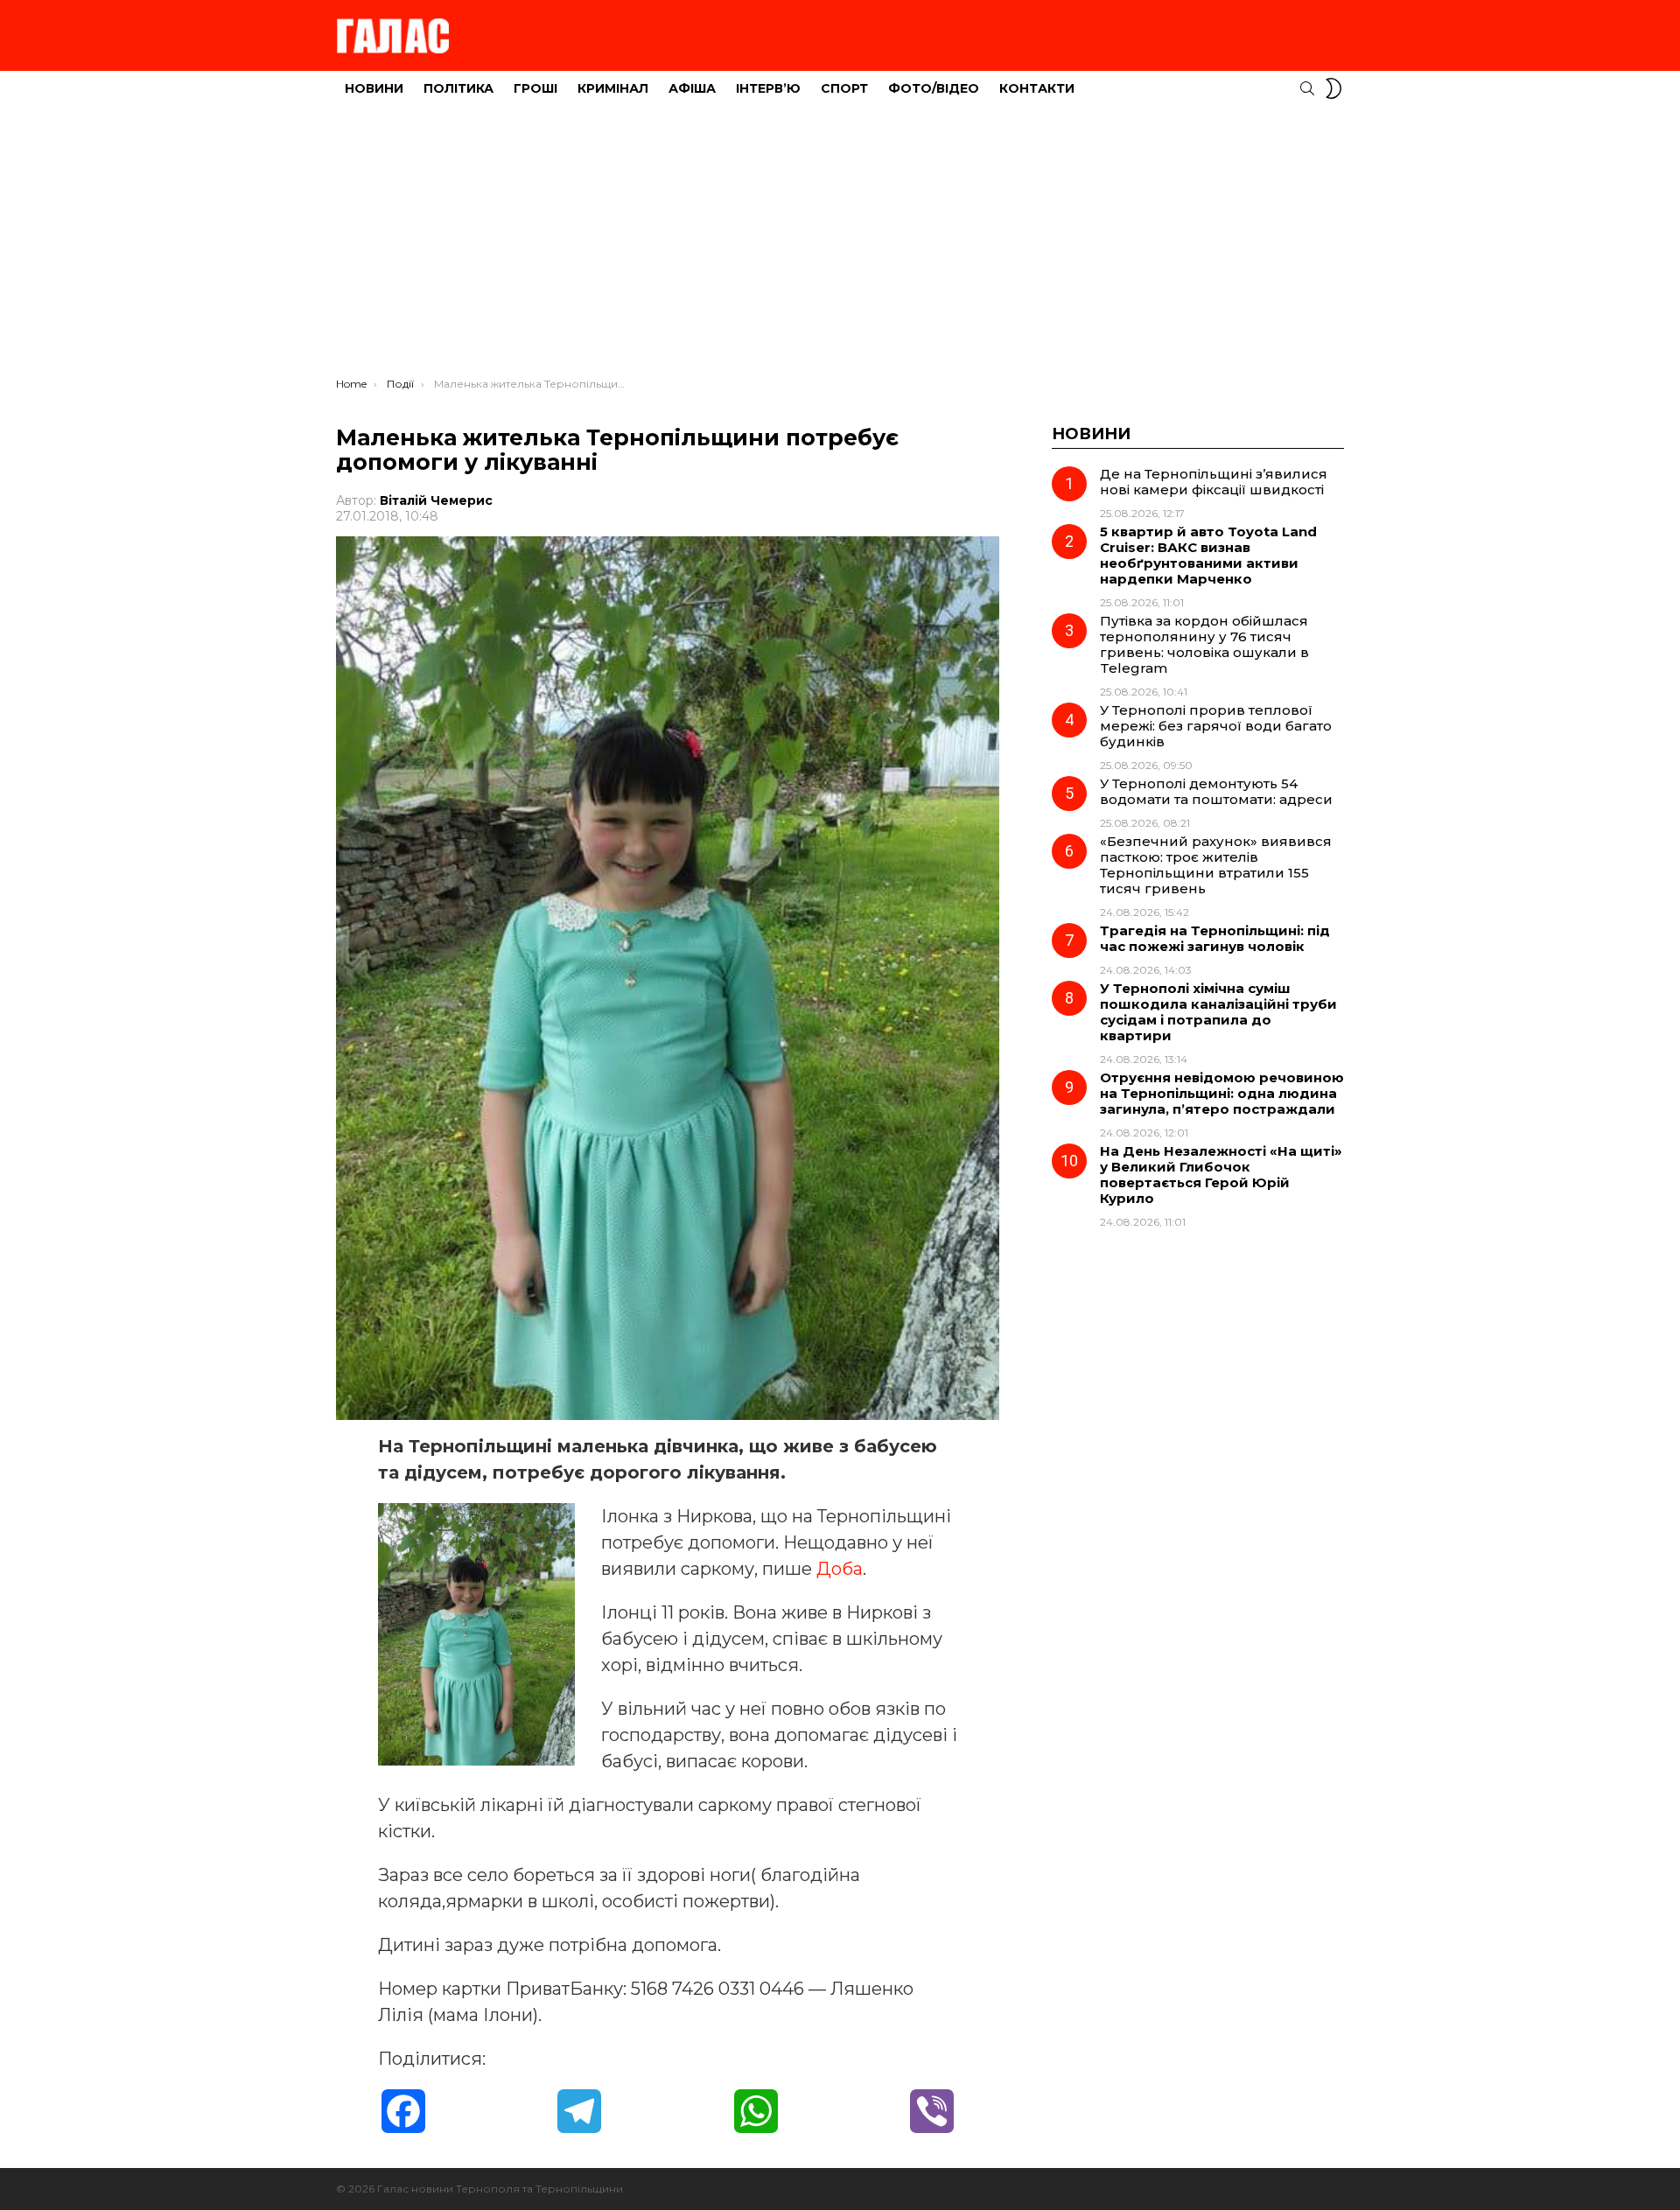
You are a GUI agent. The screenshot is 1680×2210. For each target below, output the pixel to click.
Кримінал (613, 88)
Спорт (844, 88)
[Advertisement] (840, 246)
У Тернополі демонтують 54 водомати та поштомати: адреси (1216, 791)
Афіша (692, 88)
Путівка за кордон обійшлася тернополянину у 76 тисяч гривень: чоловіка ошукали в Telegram (1204, 644)
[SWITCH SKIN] (1333, 88)
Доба (840, 1569)
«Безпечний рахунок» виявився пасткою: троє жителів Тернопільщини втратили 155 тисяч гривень (1216, 865)
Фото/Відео (934, 88)
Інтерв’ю (768, 88)
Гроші (535, 88)
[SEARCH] (1307, 88)
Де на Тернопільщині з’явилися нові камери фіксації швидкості (1214, 482)
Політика (458, 88)
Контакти (1037, 88)
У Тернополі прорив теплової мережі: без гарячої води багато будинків (1216, 726)
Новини (374, 88)
